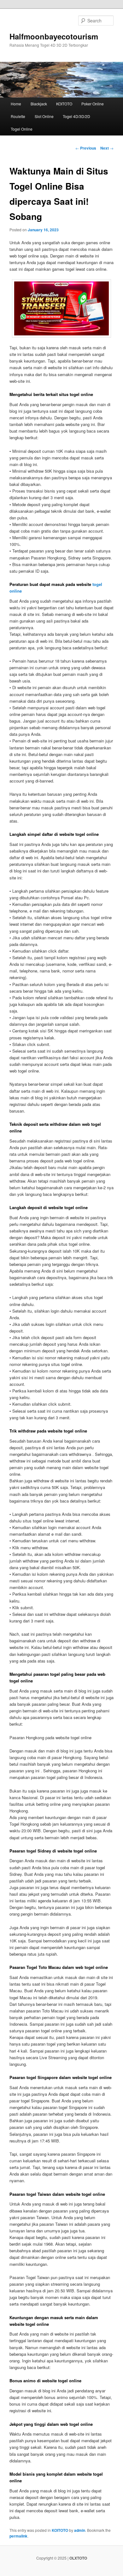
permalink (18, 2536)
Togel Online (22, 129)
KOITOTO (64, 104)
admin (80, 2530)
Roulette (18, 116)
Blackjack (39, 104)
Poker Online (93, 104)
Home (16, 104)
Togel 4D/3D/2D (76, 116)
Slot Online (44, 116)
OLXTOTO (78, 2558)
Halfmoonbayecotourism (54, 36)
